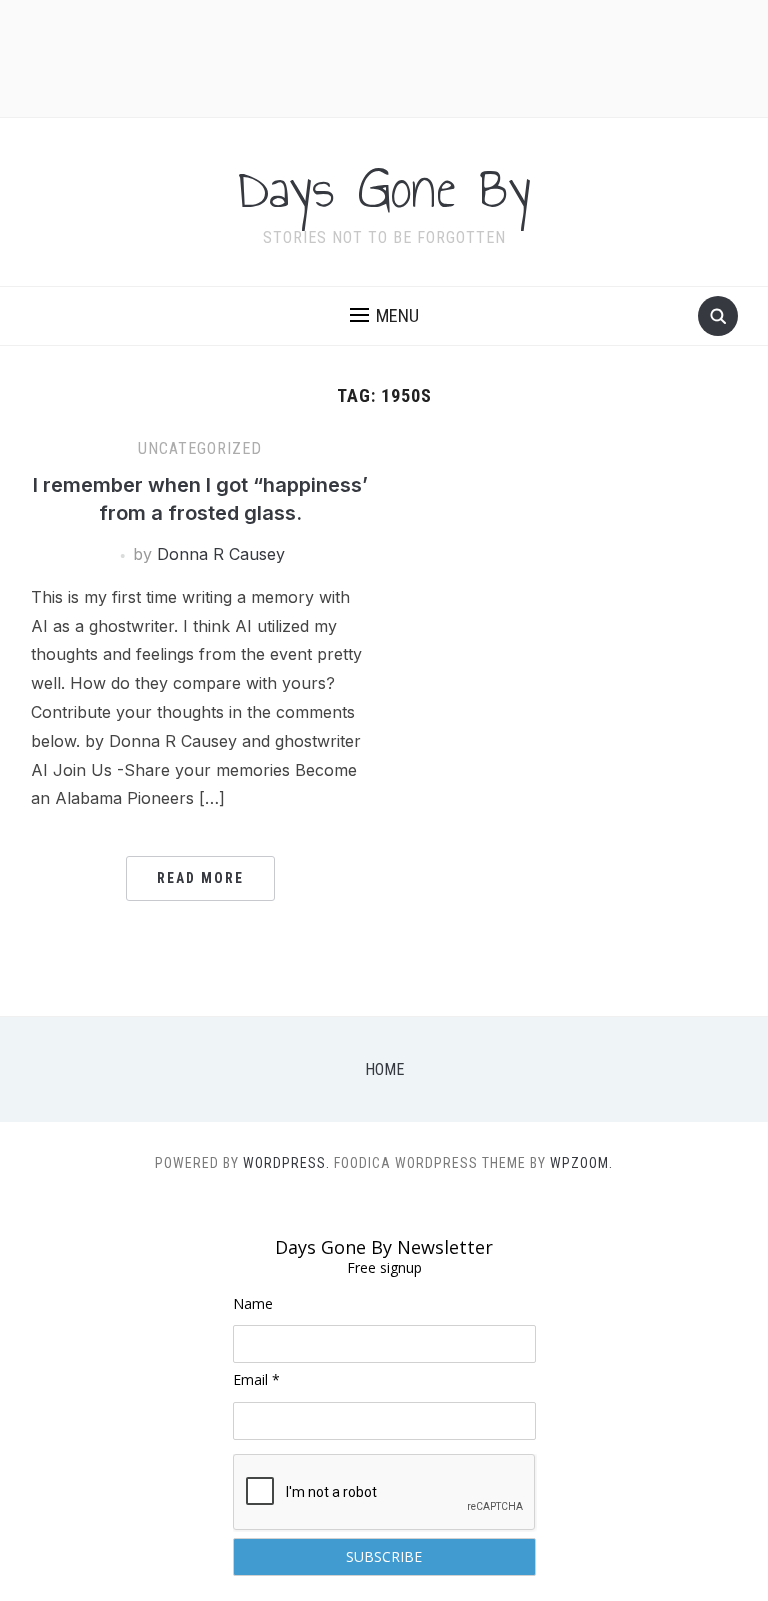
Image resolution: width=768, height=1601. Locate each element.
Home (384, 1069)
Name (253, 1303)
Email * (256, 1379)
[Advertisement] (384, 56)
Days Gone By (384, 189)
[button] (384, 316)
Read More (200, 878)
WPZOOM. (581, 1163)
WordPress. (286, 1163)
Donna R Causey (221, 554)
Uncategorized (200, 448)
